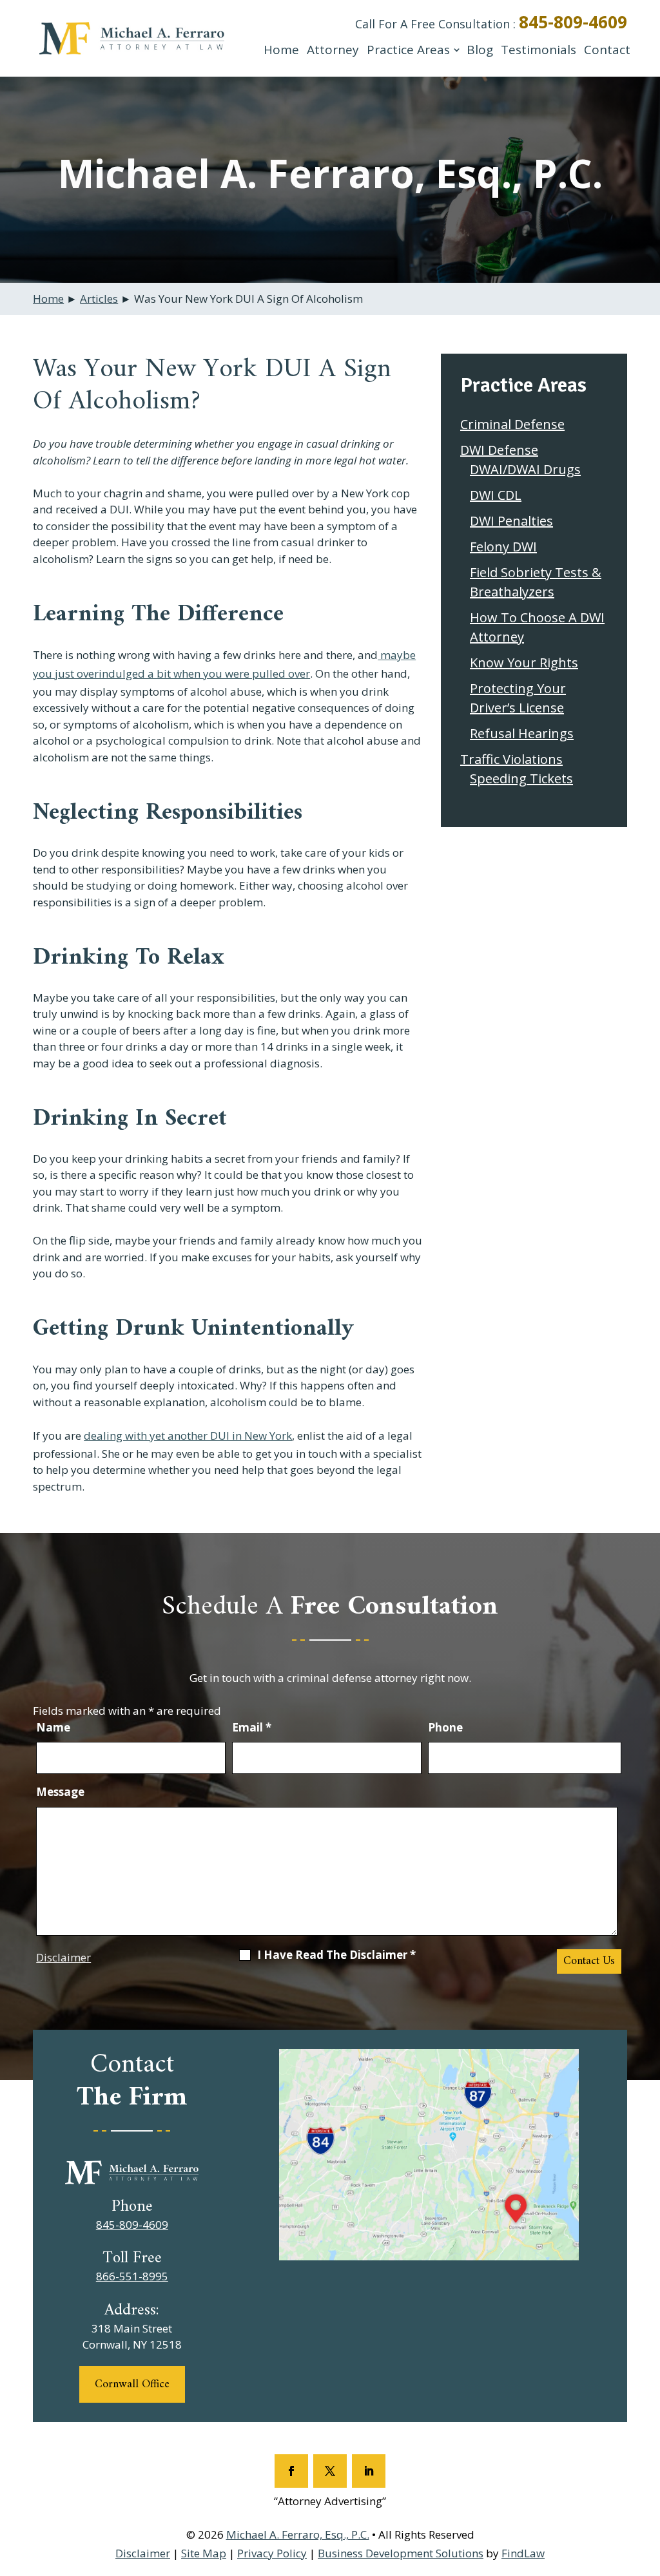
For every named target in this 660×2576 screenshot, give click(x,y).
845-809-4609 (573, 22)
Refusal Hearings (522, 733)
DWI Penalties (511, 521)
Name (53, 1727)
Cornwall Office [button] (132, 2384)
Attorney (333, 50)
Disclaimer (63, 1957)
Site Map (204, 2553)
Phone (445, 1727)
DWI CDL (496, 495)
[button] (647, 2483)
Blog (480, 50)
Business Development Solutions (401, 2553)
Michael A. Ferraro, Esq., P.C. (298, 2534)
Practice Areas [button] (408, 50)
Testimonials (539, 50)
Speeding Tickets (521, 778)
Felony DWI (503, 547)
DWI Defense (499, 450)
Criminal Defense (512, 424)
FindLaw (523, 2553)
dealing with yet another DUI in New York (188, 1436)
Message (60, 1792)
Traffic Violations (511, 759)
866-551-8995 (132, 2276)
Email (252, 1727)
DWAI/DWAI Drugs (525, 469)
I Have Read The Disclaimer (336, 1955)
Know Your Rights (524, 663)
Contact (607, 50)
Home (281, 50)
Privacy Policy (272, 2553)
